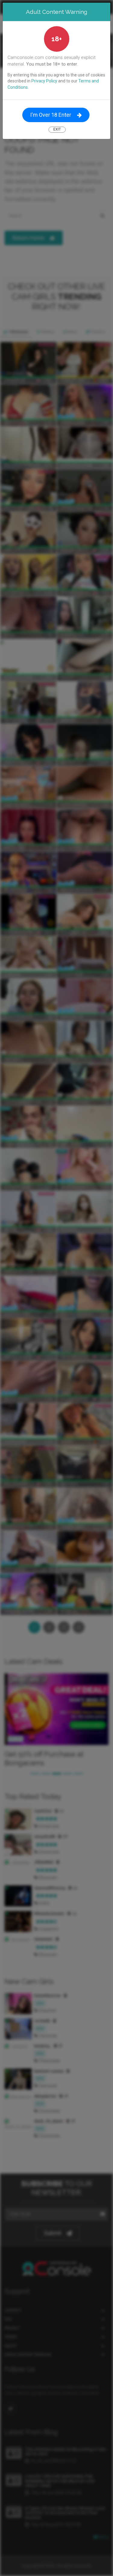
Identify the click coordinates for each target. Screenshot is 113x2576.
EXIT (57, 129)
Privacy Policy (44, 81)
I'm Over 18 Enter (51, 115)
